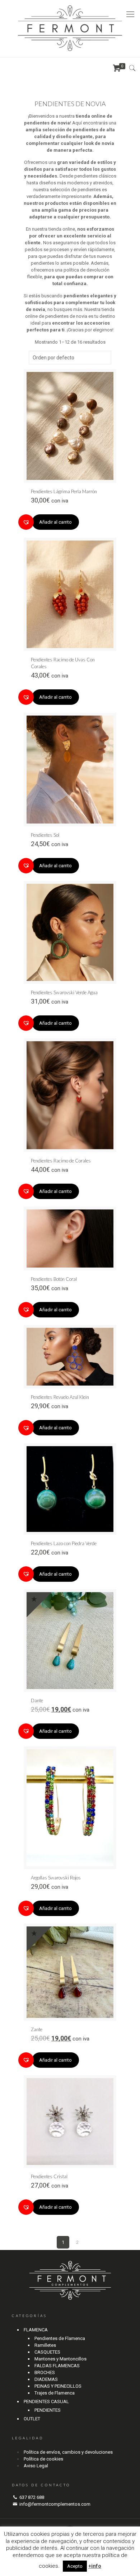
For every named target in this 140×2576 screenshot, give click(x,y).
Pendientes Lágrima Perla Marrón (64, 491)
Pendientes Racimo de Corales (61, 1161)
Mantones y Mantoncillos (60, 2359)
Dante (37, 1700)
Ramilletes (45, 2345)
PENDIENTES (48, 2410)
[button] (26, 522)
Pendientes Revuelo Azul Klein (60, 1397)
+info (95, 2566)
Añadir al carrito (55, 522)
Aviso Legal (36, 2466)
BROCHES (45, 2372)
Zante (37, 2029)
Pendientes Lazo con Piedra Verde (64, 1543)
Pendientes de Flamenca (60, 2338)
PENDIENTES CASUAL (46, 2402)
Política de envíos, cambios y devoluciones (68, 2452)
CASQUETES (47, 2352)
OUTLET (32, 2419)
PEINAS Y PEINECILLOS (58, 2386)
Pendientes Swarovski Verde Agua (64, 992)
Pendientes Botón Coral (54, 1279)
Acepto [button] (75, 2566)
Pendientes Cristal (49, 2176)
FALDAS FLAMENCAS (57, 2366)
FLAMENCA (36, 2330)
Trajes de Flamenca (55, 2393)
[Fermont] (70, 29)
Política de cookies (43, 2459)
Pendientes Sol (45, 835)
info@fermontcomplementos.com (55, 2504)
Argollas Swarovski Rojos (56, 1878)
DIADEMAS (46, 2379)
